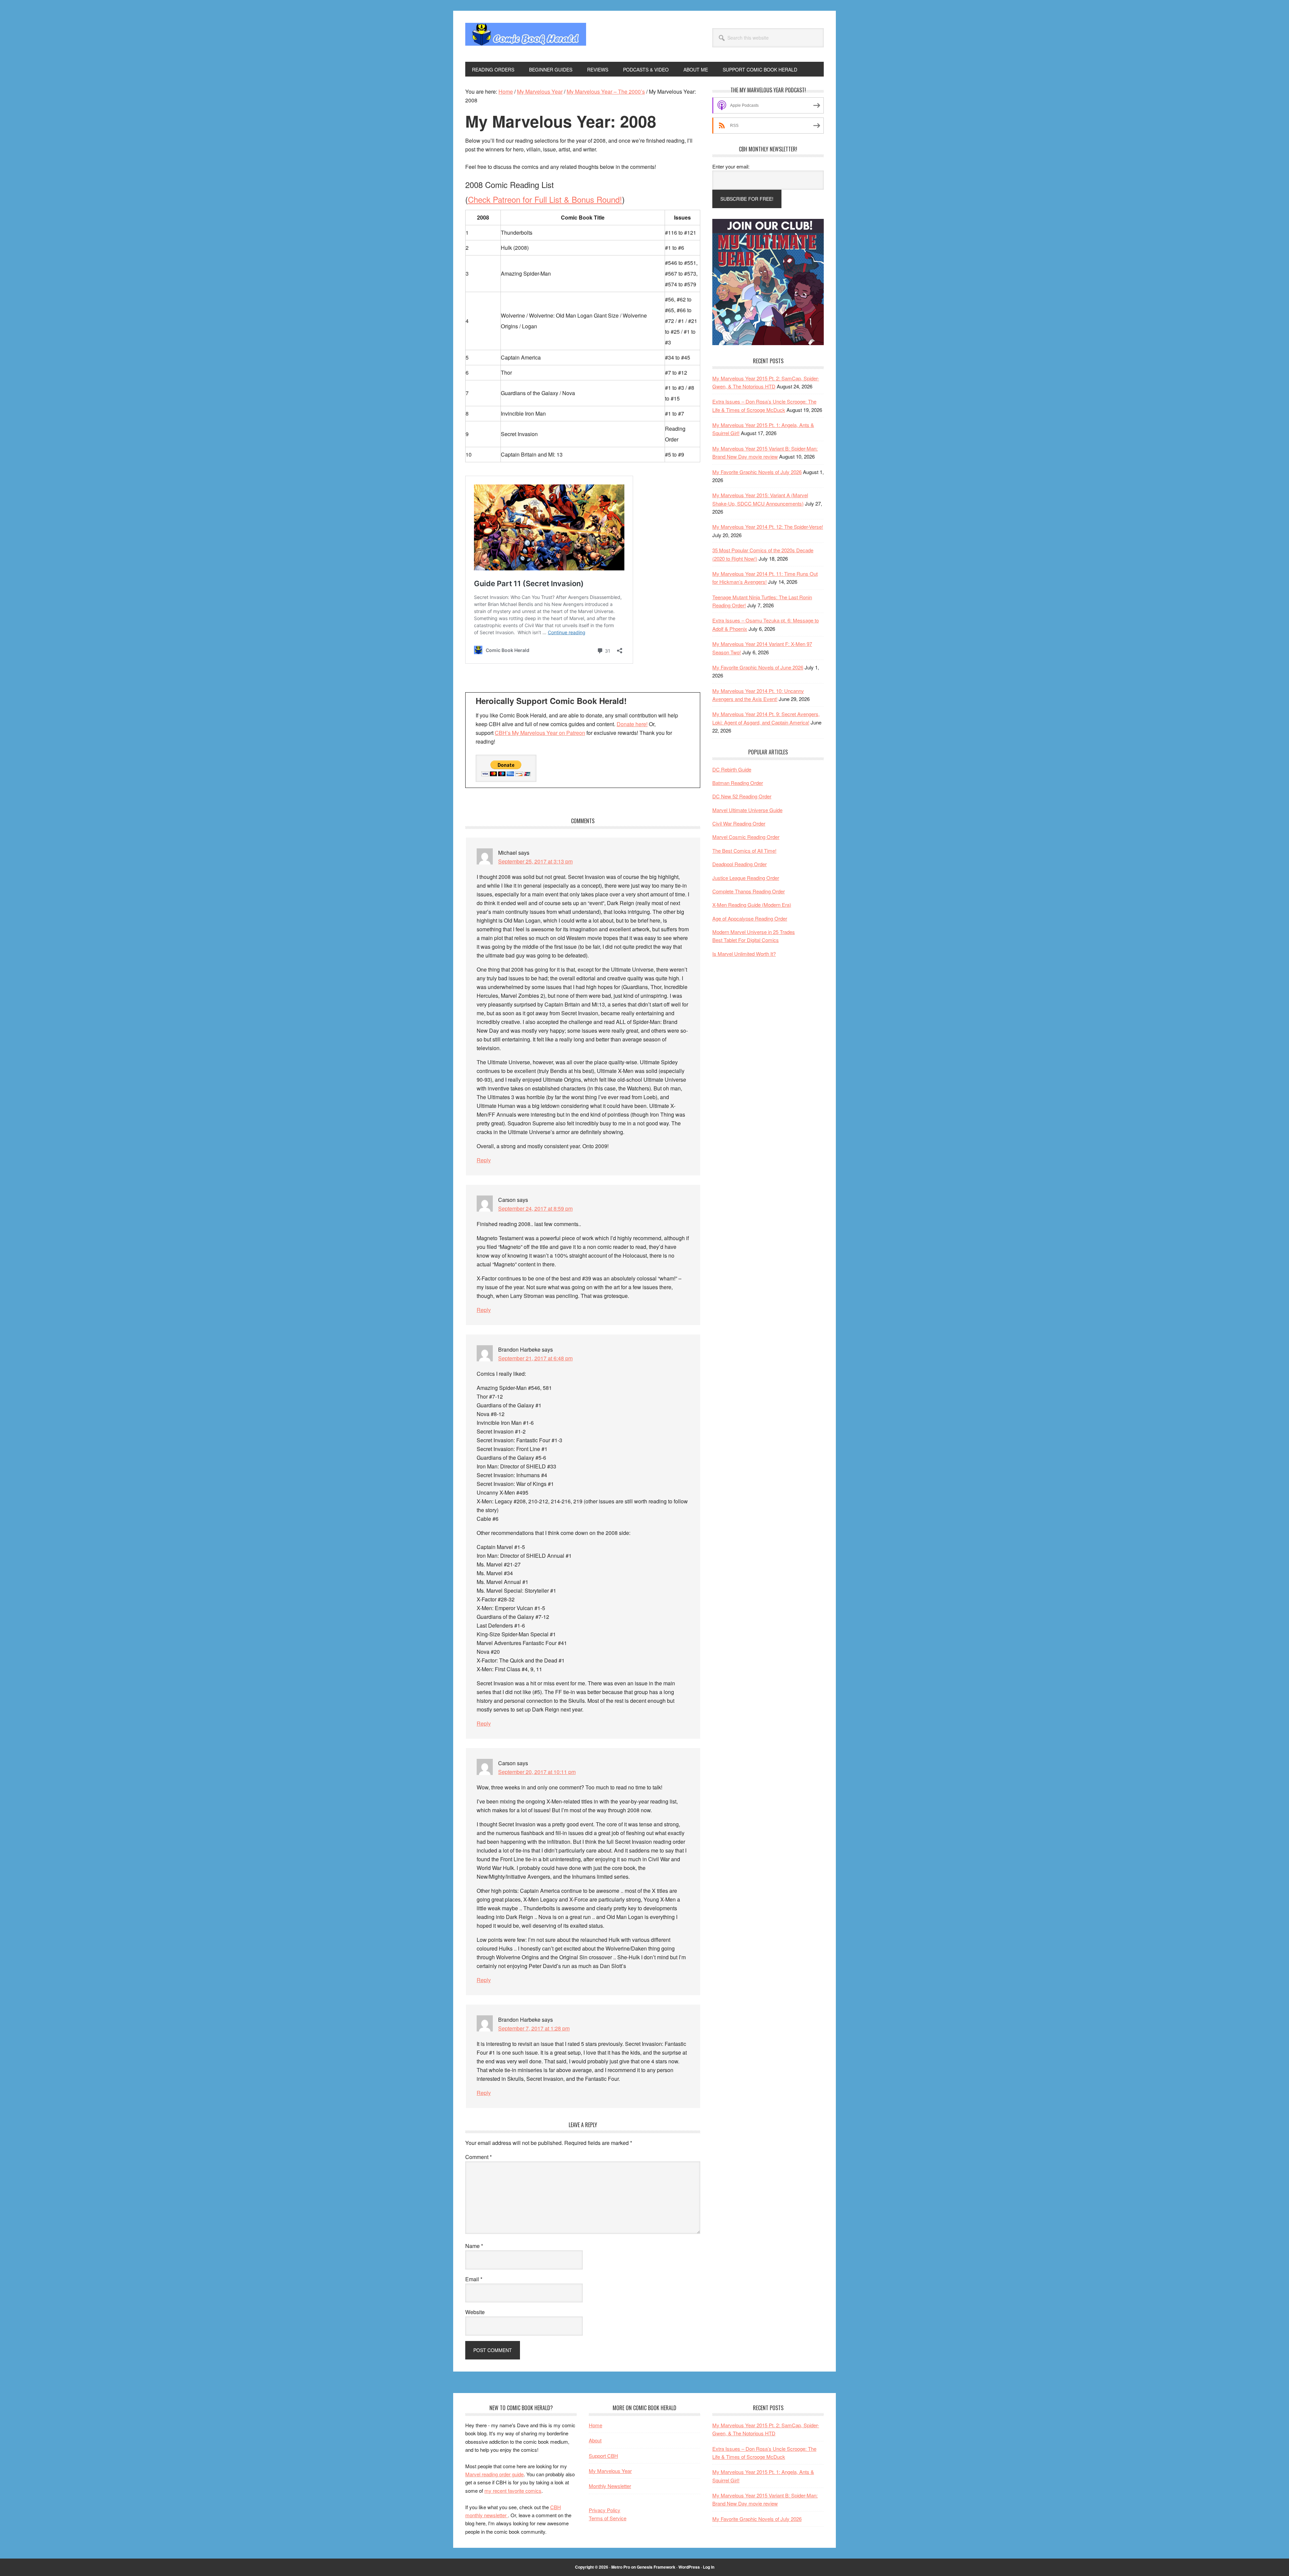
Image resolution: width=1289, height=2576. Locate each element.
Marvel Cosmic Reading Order (746, 837)
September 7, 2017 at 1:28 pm (534, 2028)
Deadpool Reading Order (739, 864)
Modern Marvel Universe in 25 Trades (754, 932)
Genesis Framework (656, 2567)
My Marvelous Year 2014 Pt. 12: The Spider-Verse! (768, 527)
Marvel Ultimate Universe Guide (747, 810)
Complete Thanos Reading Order (749, 891)
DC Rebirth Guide (732, 769)
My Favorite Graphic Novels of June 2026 (758, 667)
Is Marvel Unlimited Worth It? (744, 954)
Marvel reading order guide (494, 2474)
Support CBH (603, 2456)
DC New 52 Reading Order (742, 796)
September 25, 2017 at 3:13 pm (535, 861)
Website (475, 2312)
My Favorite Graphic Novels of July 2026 (757, 472)
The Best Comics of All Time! (744, 851)
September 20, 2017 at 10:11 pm (537, 1772)
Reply (484, 1160)
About (595, 2440)
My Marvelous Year (610, 2471)
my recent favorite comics (513, 2491)
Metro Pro (621, 2567)
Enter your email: (731, 166)
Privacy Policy (605, 2510)
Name (474, 2246)
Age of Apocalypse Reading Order (750, 918)
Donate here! (632, 724)
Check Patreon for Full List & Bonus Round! (545, 199)
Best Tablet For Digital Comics (746, 940)
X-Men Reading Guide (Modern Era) (752, 905)
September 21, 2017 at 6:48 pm (535, 1358)
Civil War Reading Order (739, 823)
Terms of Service (608, 2518)
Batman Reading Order (738, 783)
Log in (709, 2567)
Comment (479, 2157)
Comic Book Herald (526, 36)
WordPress (689, 2567)
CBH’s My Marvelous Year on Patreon (540, 733)
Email (474, 2279)
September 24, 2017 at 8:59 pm (535, 1208)
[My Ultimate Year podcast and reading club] (768, 343)
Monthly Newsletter (610, 2486)
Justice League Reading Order (746, 878)
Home (595, 2425)
